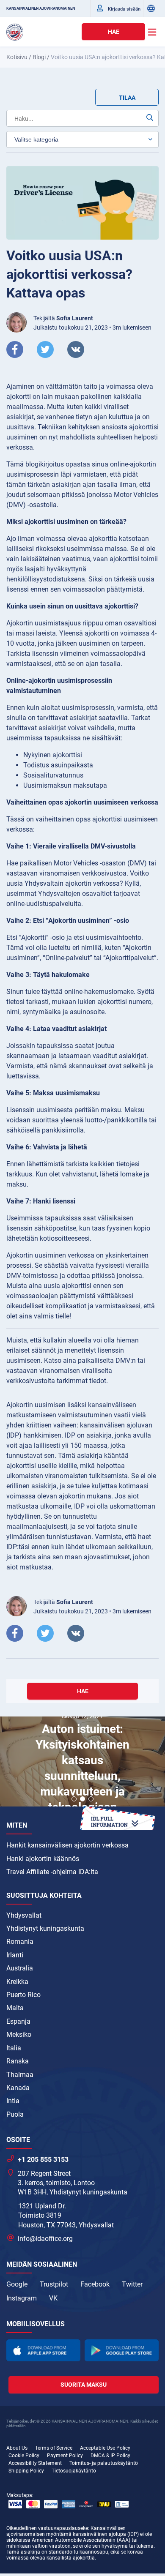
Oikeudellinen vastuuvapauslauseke (47, 2528)
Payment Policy (65, 2456)
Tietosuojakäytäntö (74, 2471)
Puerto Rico (23, 1995)
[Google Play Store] (122, 2350)
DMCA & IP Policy (110, 2456)
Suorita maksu (84, 2385)
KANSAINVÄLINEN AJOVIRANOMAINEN (41, 8)
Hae (114, 32)
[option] (82, 1763)
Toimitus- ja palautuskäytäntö (104, 2463)
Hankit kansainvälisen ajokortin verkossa (67, 1845)
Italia (14, 2048)
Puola (15, 2114)
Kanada (18, 2088)
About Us (17, 2448)
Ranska (18, 2061)
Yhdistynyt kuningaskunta (45, 1928)
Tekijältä (63, 318)
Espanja (18, 2021)
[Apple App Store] (43, 2350)
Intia (13, 2101)
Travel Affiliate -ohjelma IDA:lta (52, 1872)
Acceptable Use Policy (105, 2448)
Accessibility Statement (35, 2463)
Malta (15, 2008)
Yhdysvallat (24, 1915)
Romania (20, 1942)
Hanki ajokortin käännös (43, 1859)
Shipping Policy (26, 2471)
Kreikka (17, 1982)
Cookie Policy (24, 2456)
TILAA (127, 98)
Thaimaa (20, 2075)
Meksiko (19, 2034)
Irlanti (15, 1955)
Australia (20, 1968)
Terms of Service (54, 2448)
